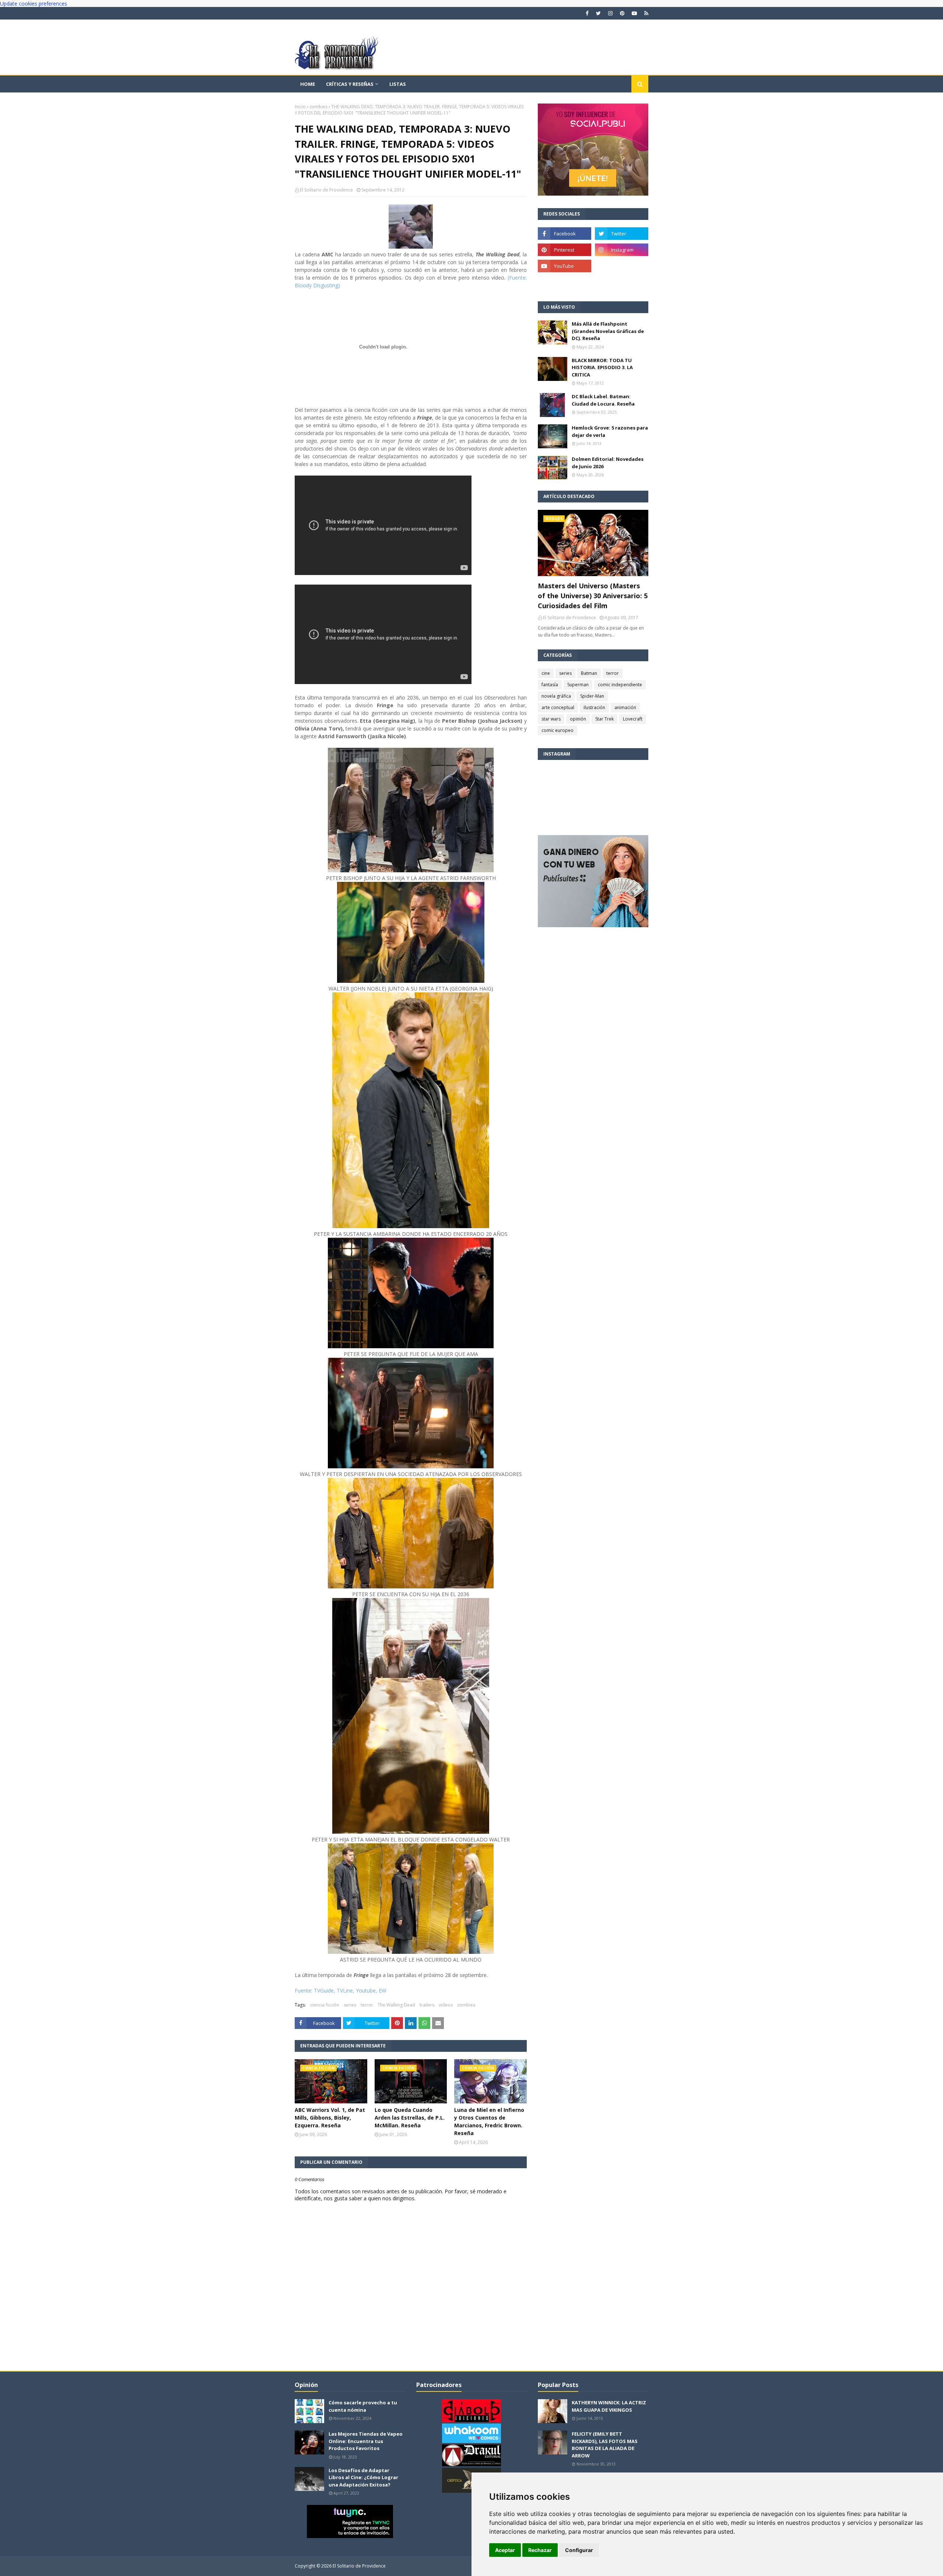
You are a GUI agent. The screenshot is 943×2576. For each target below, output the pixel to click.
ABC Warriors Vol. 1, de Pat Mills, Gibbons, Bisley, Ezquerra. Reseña (330, 2118)
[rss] (645, 13)
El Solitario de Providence (326, 190)
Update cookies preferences (34, 3)
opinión (578, 719)
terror (367, 2005)
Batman (589, 673)
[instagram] (610, 13)
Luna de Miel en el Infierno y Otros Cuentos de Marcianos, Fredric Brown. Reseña (489, 2121)
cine (546, 673)
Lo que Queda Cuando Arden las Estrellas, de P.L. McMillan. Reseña (410, 2118)
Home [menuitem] (308, 84)
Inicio (300, 107)
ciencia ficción (325, 2005)
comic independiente (620, 685)
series (350, 2005)
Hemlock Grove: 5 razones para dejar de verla (610, 431)
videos (446, 2005)
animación (625, 707)
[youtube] (634, 13)
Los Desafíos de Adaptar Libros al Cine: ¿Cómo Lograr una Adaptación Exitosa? (363, 2477)
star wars (551, 719)
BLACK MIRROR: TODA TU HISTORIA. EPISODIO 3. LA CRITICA (602, 367)
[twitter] (598, 13)
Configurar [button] (579, 2550)
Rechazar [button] (540, 2550)
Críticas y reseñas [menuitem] (350, 84)
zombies (318, 107)
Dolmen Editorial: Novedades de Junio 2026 (608, 463)
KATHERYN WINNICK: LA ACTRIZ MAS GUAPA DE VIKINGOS (609, 2406)
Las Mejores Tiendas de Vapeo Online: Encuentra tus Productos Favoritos (366, 2441)
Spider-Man (592, 696)
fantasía (550, 685)
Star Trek (604, 719)
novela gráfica (556, 696)
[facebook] (587, 13)
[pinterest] (622, 13)
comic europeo (558, 730)
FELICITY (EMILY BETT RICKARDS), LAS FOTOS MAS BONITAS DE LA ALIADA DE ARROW (605, 2445)
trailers (427, 2005)
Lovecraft (633, 719)
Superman (578, 685)
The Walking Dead (396, 2005)
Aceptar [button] (505, 2550)
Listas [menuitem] (398, 84)
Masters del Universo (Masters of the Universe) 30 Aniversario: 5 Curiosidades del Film (593, 596)
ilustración (594, 707)
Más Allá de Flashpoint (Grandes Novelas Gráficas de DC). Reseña (608, 331)
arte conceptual (558, 707)
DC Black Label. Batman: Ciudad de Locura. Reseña (603, 400)
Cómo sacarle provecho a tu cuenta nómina (363, 2406)
